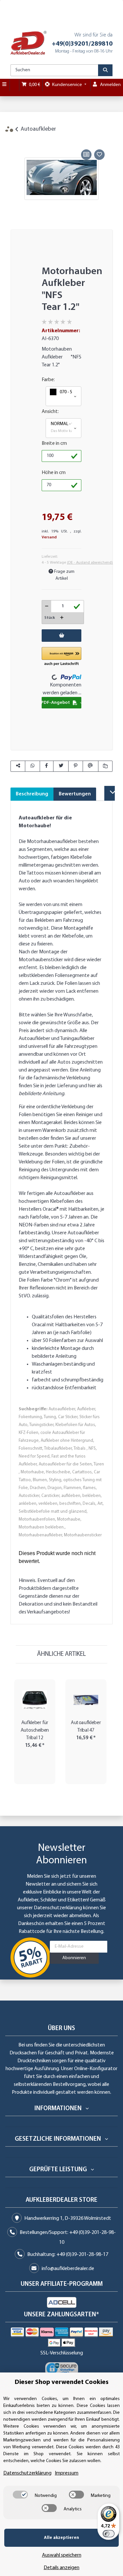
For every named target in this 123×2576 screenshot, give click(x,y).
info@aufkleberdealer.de (68, 2269)
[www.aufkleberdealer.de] (29, 43)
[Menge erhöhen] (62, 618)
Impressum (67, 2473)
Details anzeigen (61, 2568)
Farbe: (48, 380)
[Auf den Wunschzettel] (99, 155)
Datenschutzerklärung (58, 1908)
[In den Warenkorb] (15, 140)
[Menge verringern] (47, 606)
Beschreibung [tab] (32, 794)
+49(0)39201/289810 (82, 44)
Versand (49, 537)
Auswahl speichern (62, 2555)
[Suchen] (105, 70)
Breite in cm (54, 444)
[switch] (20, 2495)
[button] (63, 396)
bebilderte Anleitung (41, 1094)
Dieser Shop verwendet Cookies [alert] (62, 2382)
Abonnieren (74, 1958)
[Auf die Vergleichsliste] (86, 155)
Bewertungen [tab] (75, 794)
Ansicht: (50, 412)
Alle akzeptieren (61, 2538)
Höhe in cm (54, 473)
